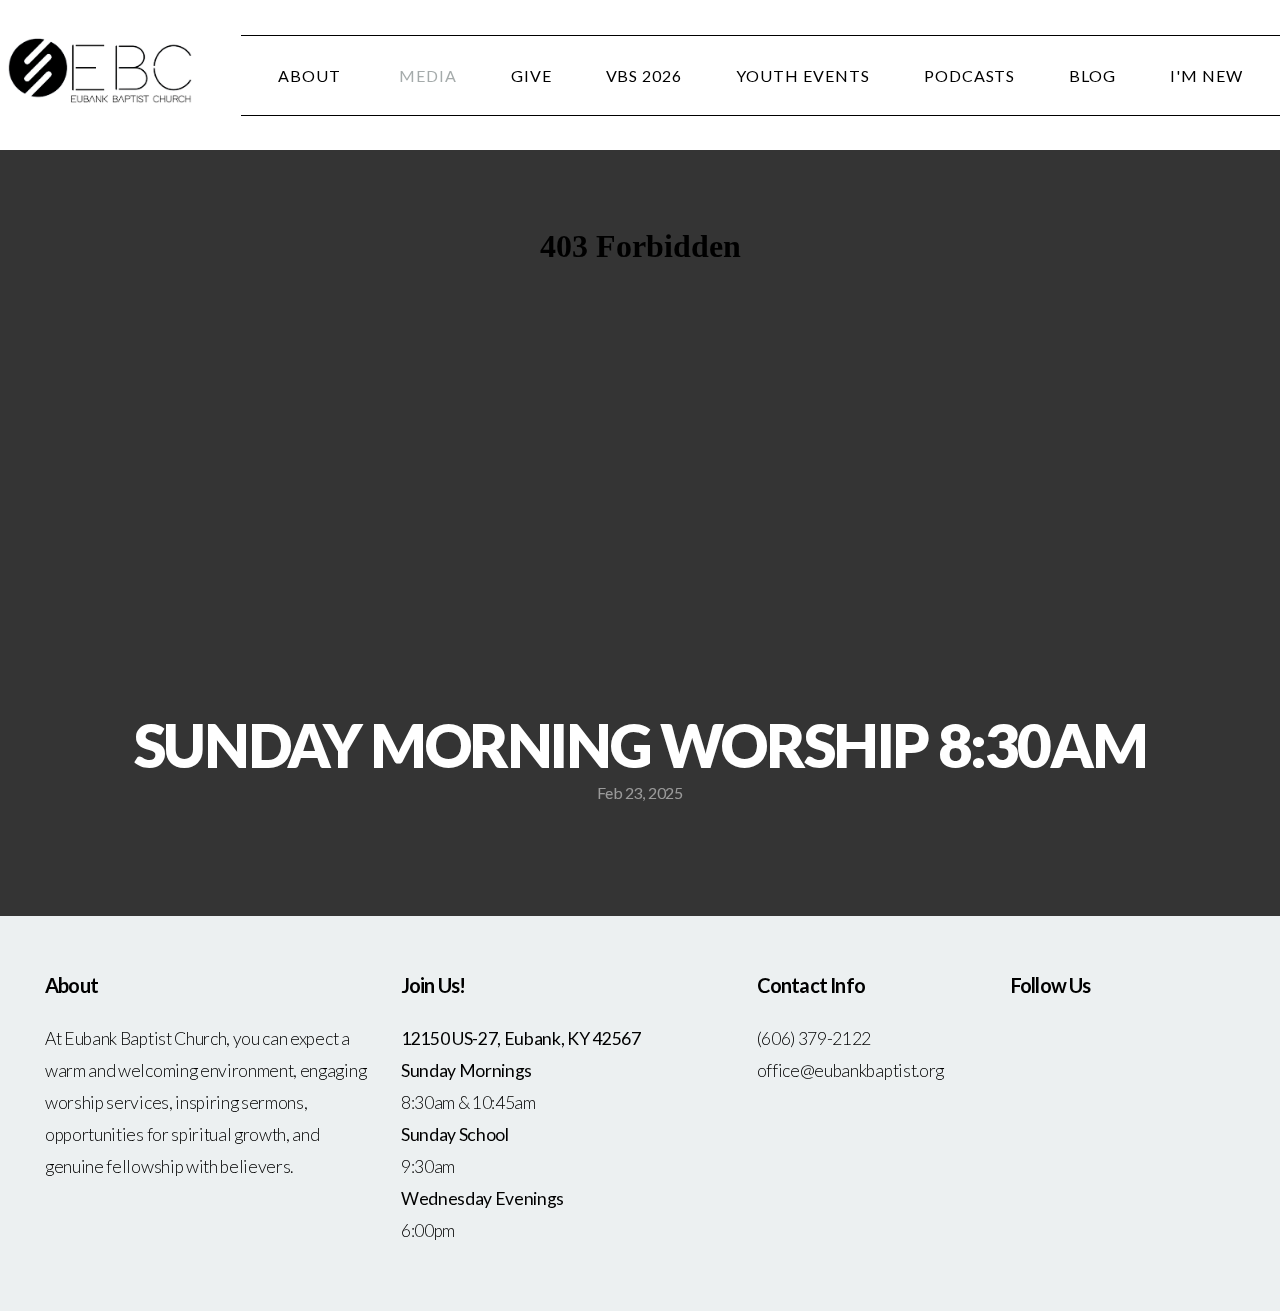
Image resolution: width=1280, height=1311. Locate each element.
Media (428, 75)
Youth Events (803, 75)
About (311, 75)
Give (531, 75)
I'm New (1206, 75)
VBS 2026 (644, 75)
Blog (1092, 75)
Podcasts (970, 75)
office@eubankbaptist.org (850, 1070)
